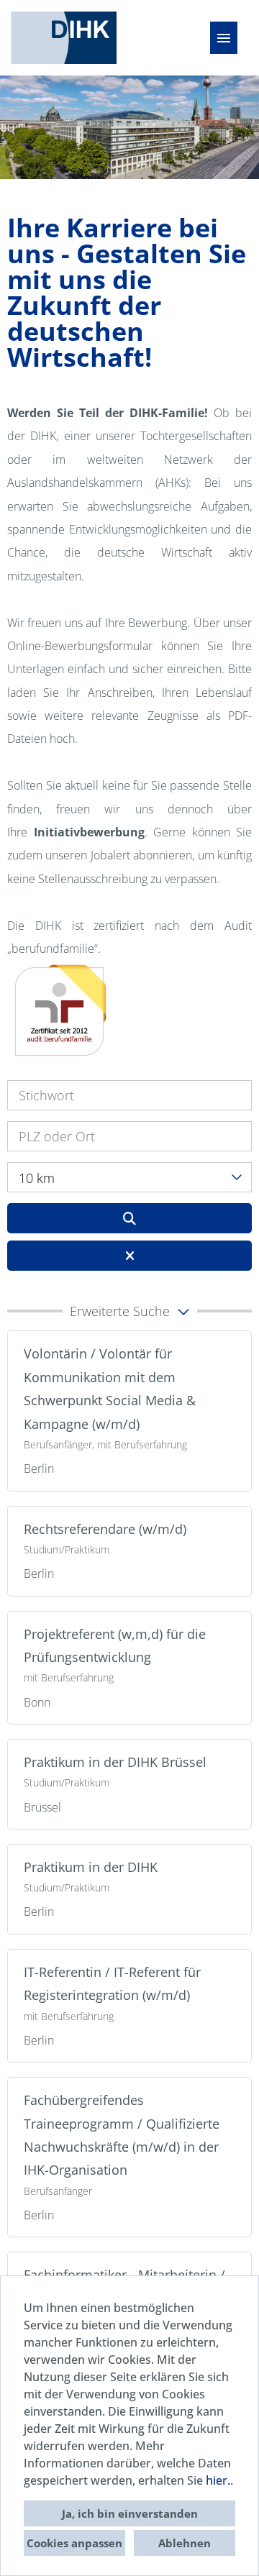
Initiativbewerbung (89, 832)
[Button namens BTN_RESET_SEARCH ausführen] (129, 1256)
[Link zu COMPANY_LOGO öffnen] (64, 38)
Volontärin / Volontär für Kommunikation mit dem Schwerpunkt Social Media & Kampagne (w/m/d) (110, 1388)
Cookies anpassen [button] (74, 2543)
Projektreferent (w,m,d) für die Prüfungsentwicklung (115, 1645)
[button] (129, 1311)
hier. (218, 2480)
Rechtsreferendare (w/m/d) (105, 1529)
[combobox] (129, 1177)
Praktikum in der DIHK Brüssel (115, 1762)
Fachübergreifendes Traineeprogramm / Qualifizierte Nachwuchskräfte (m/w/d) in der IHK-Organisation (122, 2135)
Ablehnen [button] (185, 2543)
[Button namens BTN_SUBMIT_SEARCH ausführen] (129, 1218)
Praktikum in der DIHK (91, 1867)
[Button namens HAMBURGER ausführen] (224, 38)
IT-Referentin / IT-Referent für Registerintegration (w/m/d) (112, 1983)
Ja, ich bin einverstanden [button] (130, 2513)
